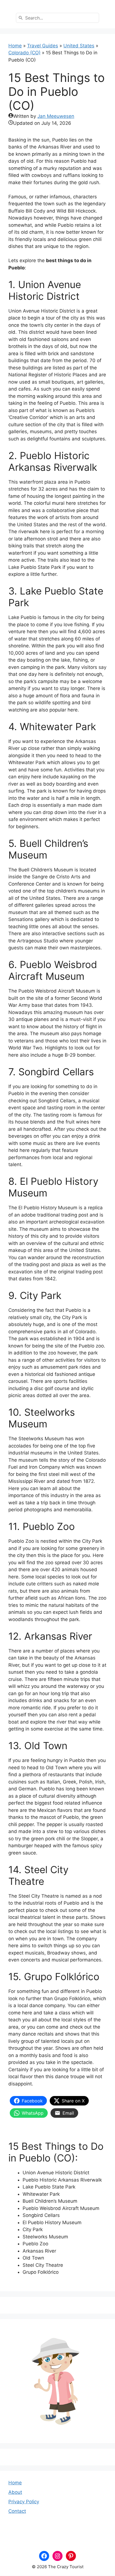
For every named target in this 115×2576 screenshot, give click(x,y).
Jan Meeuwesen (56, 116)
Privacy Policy (24, 2502)
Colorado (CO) (24, 53)
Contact (17, 2511)
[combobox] (57, 18)
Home (15, 46)
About (15, 2492)
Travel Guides (43, 46)
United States (79, 46)
